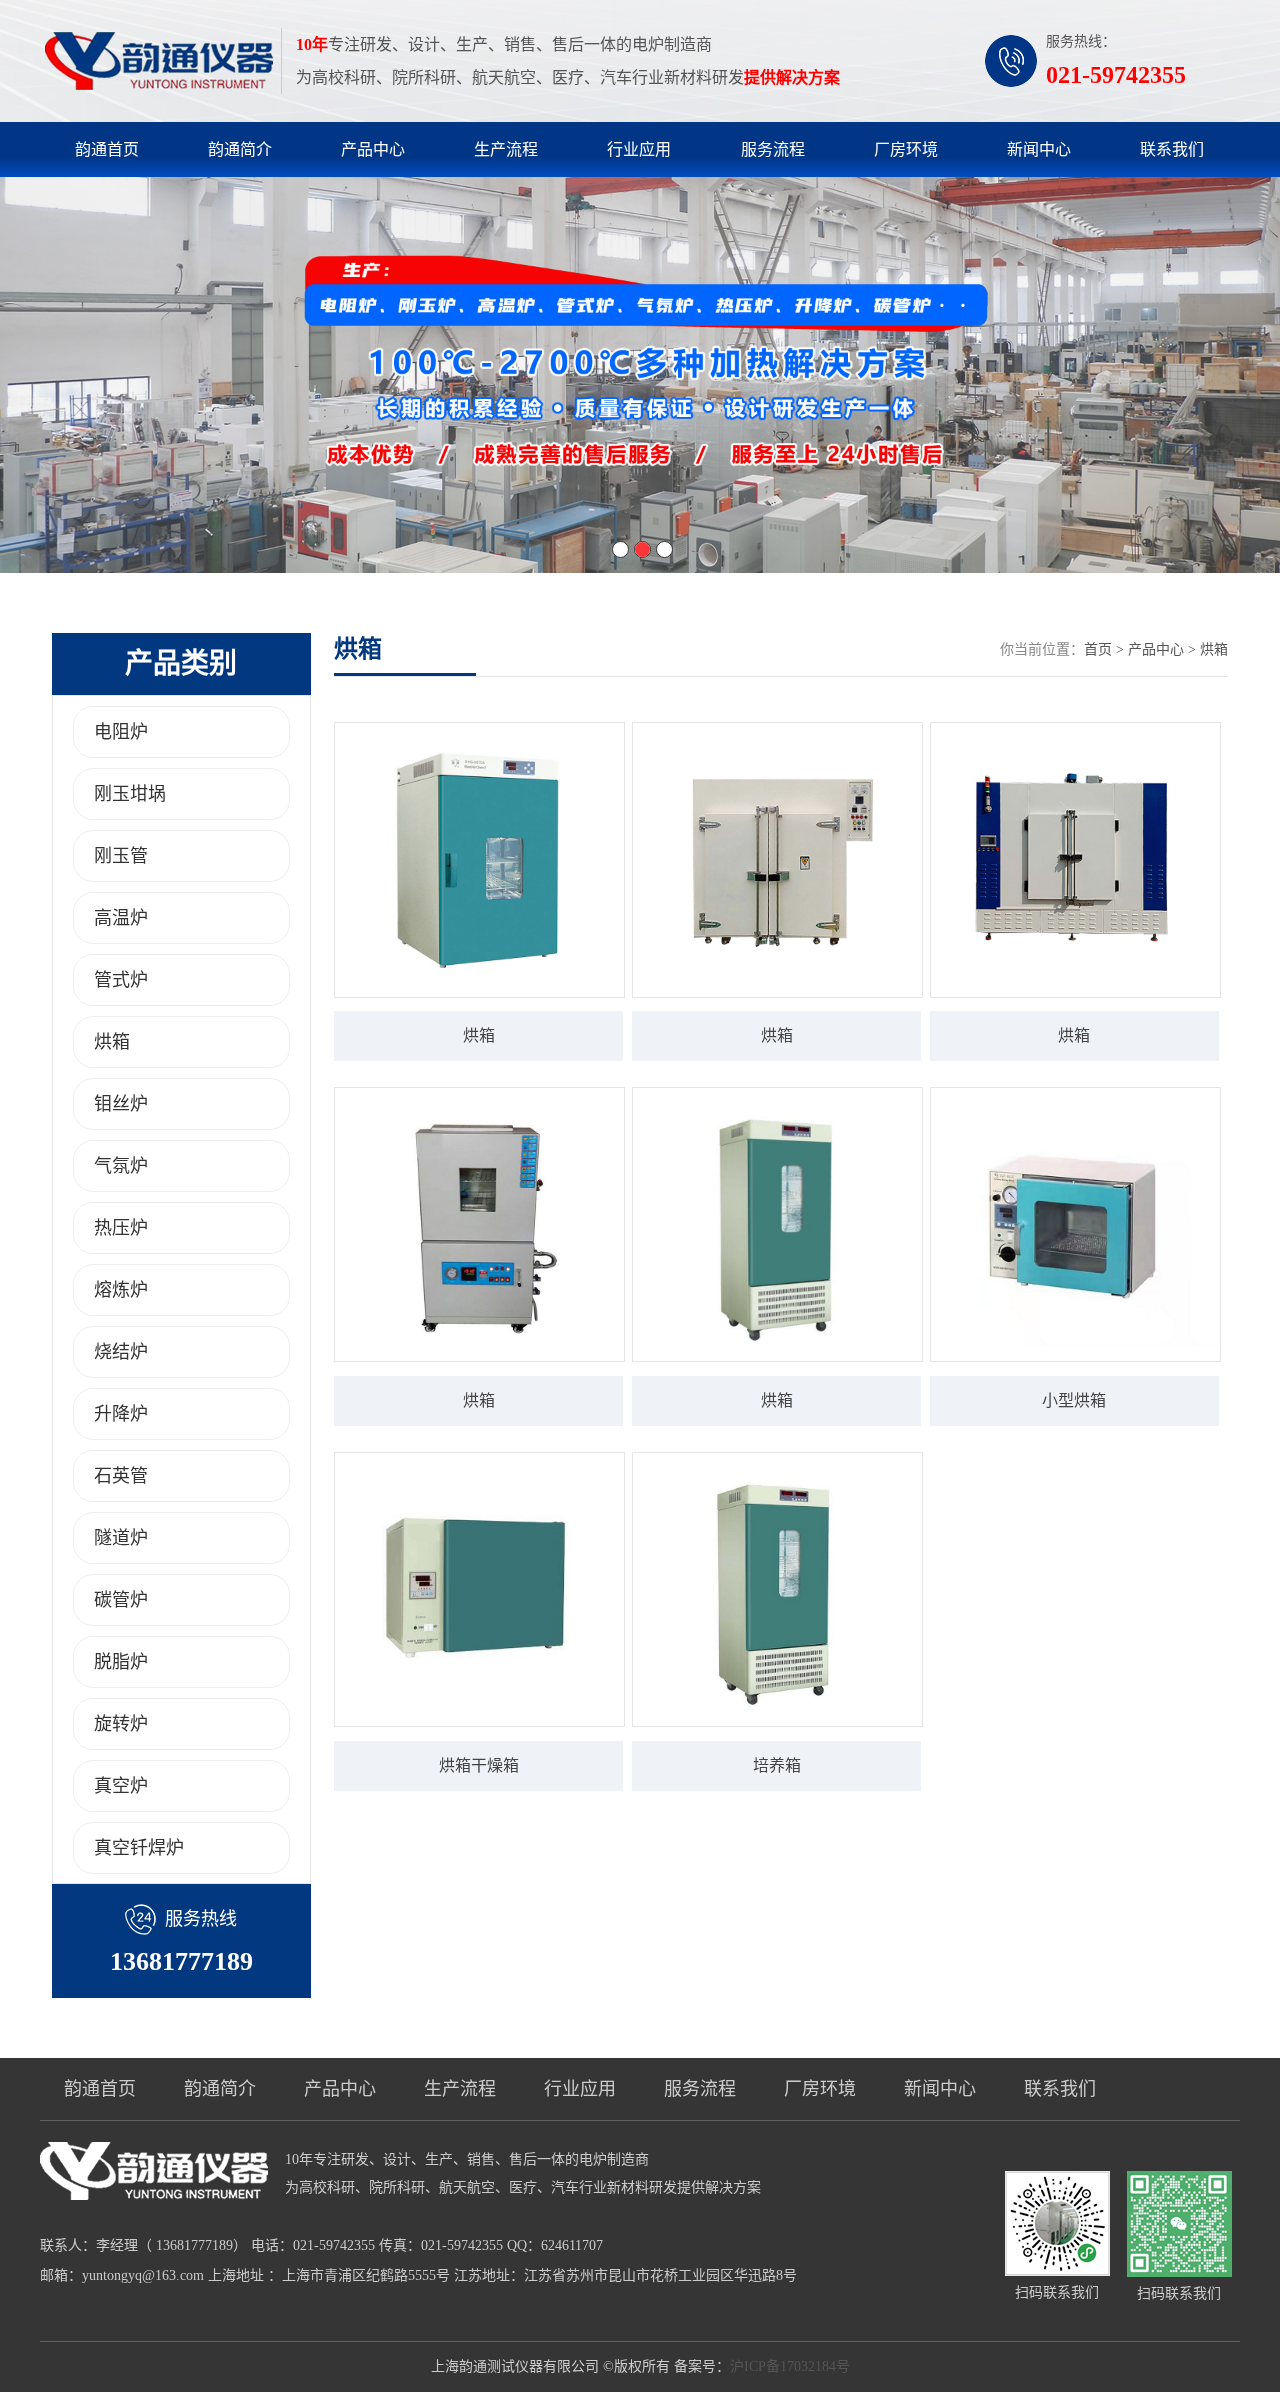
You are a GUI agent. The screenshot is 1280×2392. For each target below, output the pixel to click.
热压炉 (121, 1228)
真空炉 (121, 1786)
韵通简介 (240, 149)
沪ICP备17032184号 (790, 2366)
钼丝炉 (121, 1104)
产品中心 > (1164, 649)
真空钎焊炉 (139, 1848)
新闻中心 (1039, 149)
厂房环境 (906, 149)
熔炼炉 (121, 1290)
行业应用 (639, 149)
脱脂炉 (121, 1662)
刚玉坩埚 (130, 794)
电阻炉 (121, 732)
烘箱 (112, 1042)
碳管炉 (121, 1600)
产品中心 (373, 149)
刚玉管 (121, 856)
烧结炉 (121, 1352)
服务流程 (773, 149)
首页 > (1106, 649)
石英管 (121, 1476)
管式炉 (121, 980)
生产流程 (506, 149)
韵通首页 (107, 149)
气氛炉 (121, 1166)
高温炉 (121, 918)
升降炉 (121, 1414)
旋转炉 (121, 1724)
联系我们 (1172, 149)
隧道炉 (121, 1538)
